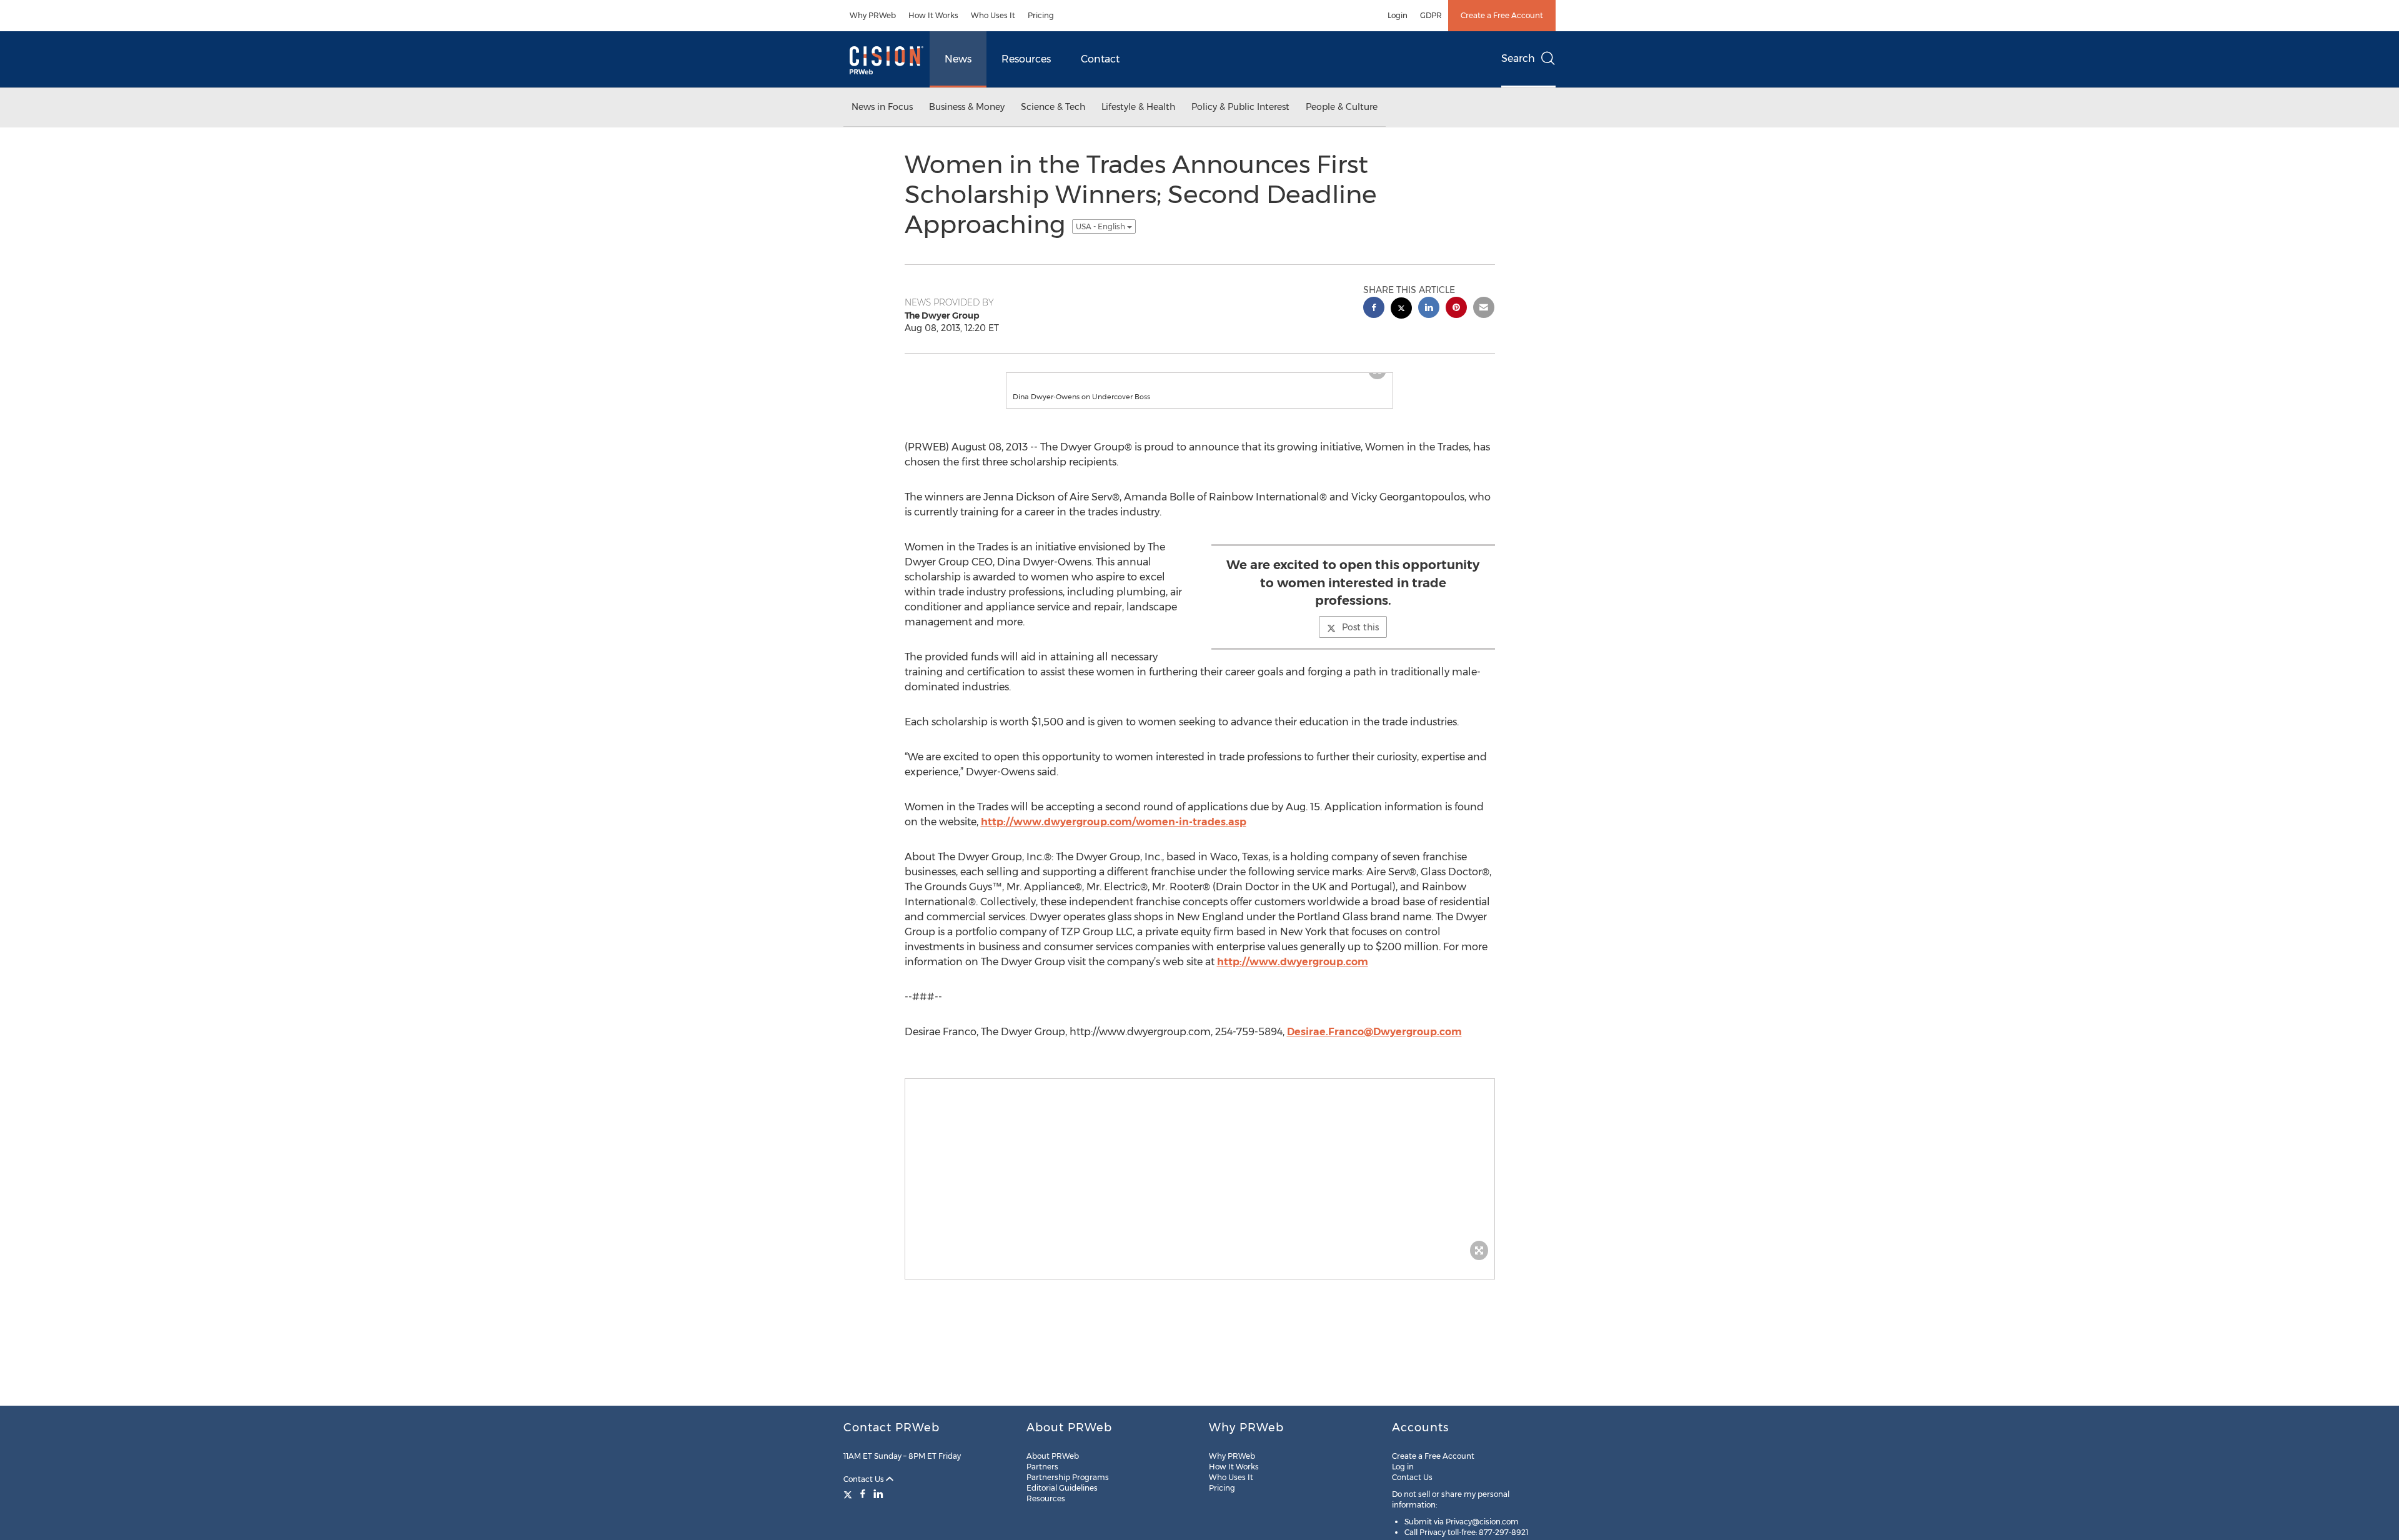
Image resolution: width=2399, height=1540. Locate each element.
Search (1518, 58)
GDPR (1431, 15)
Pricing (1041, 15)
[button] (1199, 379)
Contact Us (865, 1479)
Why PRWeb (873, 15)
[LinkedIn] (878, 1494)
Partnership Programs (1068, 1477)
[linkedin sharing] (1429, 309)
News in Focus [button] (882, 107)
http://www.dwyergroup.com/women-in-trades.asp (1114, 834)
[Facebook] (863, 1494)
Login (1398, 15)
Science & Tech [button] (1053, 107)
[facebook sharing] (1374, 309)
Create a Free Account (1502, 15)
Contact (1100, 59)
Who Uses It (993, 15)
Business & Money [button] (967, 107)
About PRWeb (1053, 1456)
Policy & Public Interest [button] (1240, 107)
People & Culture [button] (1342, 107)
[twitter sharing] (1401, 310)
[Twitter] (849, 1494)
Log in (1403, 1467)
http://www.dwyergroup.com (1293, 974)
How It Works (933, 15)
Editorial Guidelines (1062, 1488)
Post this (1360, 640)
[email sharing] (1484, 309)
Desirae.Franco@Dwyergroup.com (1374, 1044)
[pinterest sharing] (1456, 309)
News (958, 59)
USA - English (1101, 226)
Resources (1026, 59)
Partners (1042, 1467)
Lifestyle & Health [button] (1138, 107)
